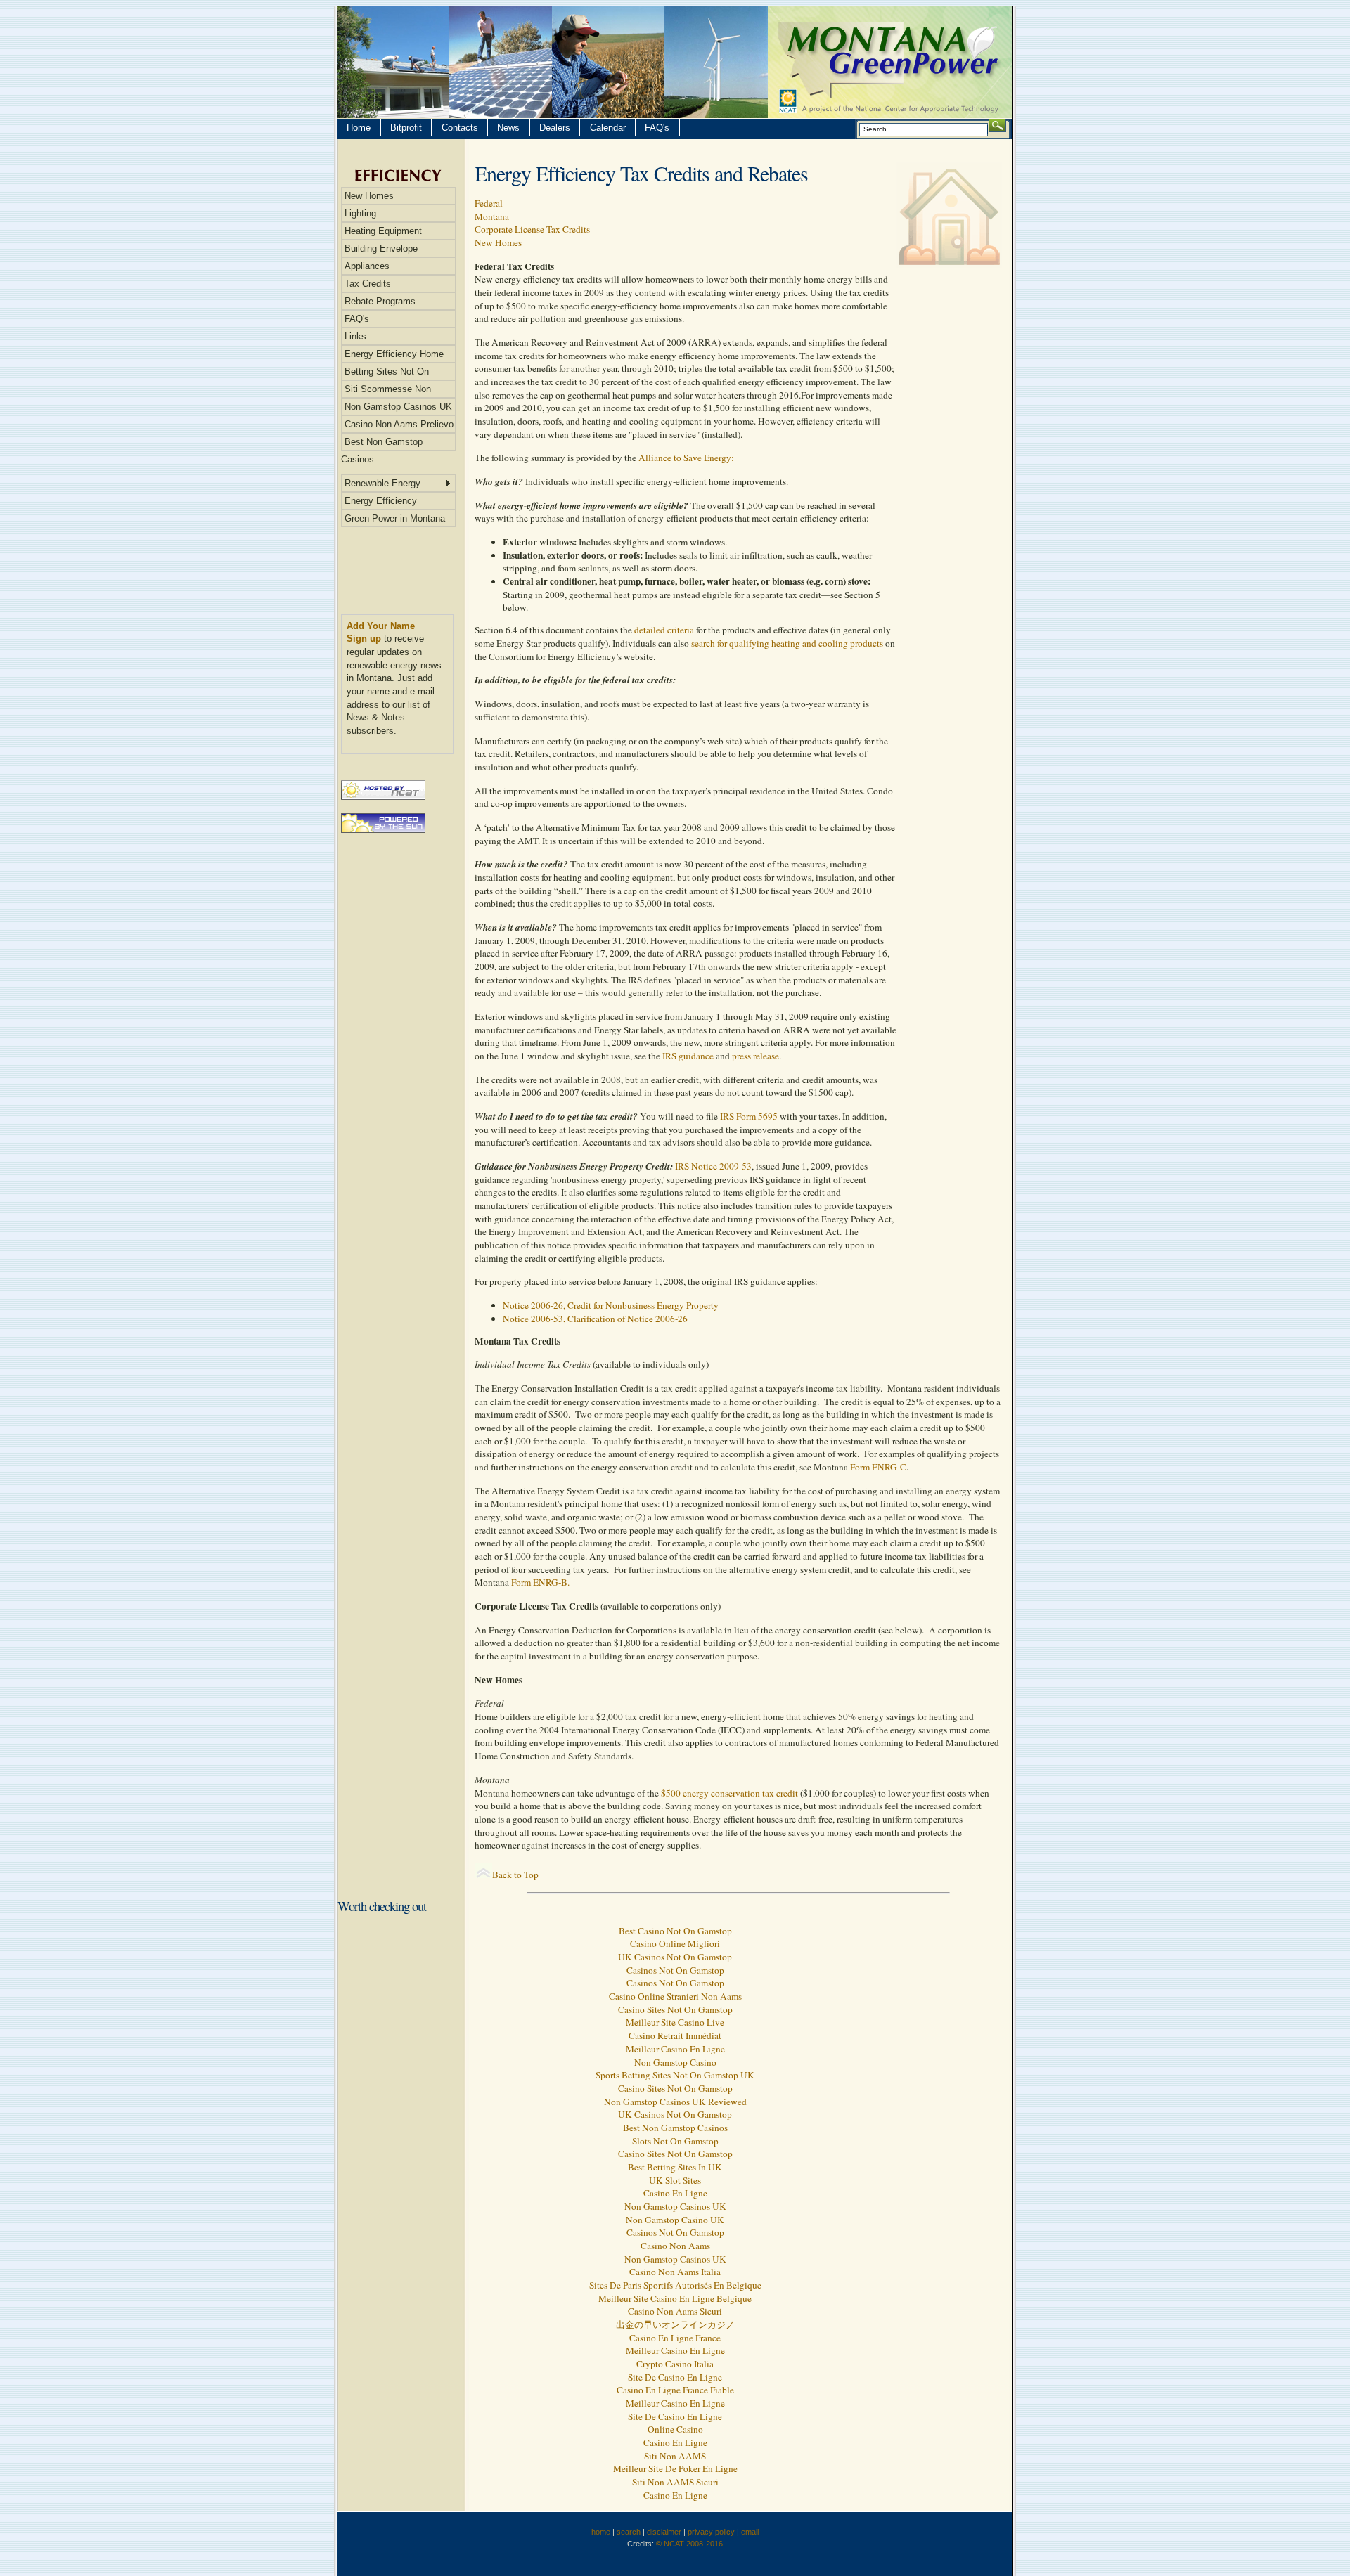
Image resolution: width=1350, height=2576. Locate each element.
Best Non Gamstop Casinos (382, 444)
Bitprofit (406, 128)
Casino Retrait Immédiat (675, 2035)
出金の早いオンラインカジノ (675, 2324)
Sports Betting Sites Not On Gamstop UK (675, 2075)
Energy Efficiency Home (394, 354)
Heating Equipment (383, 231)
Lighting (360, 213)
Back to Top (515, 1875)
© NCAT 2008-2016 (689, 2544)
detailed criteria (664, 630)
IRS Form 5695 (749, 1116)
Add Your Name (381, 626)
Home (359, 128)
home (601, 2532)
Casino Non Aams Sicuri (675, 2311)
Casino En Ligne (675, 2193)
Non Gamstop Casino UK (675, 2220)
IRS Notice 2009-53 (713, 1166)
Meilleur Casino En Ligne (675, 2049)
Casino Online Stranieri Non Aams (675, 1996)
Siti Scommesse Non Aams (386, 391)
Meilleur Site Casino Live (675, 2022)
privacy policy (711, 2532)
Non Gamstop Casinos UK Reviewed (675, 2102)
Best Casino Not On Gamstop (675, 1931)
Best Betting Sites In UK (675, 2167)
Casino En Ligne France (675, 2338)
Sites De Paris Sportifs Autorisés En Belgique (675, 2285)
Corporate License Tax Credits (532, 229)
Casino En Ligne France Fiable (675, 2390)
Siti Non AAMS (675, 2456)
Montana (492, 216)
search (629, 2532)
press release (756, 1056)
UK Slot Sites (675, 2180)
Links (355, 336)
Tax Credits (368, 284)
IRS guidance (688, 1056)
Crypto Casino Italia (675, 2364)
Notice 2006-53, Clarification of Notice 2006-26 (595, 1319)
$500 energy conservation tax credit (731, 1793)
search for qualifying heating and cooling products (787, 643)
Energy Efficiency (381, 501)
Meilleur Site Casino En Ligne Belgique (675, 2298)
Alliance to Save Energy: (686, 458)
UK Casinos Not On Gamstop (675, 1957)
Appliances (367, 266)
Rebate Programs (380, 301)
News (508, 128)
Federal (489, 203)
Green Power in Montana (395, 518)
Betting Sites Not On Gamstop (385, 373)
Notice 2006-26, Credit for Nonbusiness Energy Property (611, 1305)
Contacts (460, 128)
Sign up (364, 639)
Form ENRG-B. (541, 1582)
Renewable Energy (382, 483)
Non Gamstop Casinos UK (398, 407)
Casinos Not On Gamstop (675, 1970)
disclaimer (664, 2532)
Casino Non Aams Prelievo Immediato (397, 426)
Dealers (555, 128)
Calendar (608, 128)
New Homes (369, 196)
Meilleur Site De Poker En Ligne (675, 2468)
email (750, 2532)
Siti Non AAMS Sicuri (675, 2482)
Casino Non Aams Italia (675, 2272)
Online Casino (675, 2429)
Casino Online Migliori (675, 1943)
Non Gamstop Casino (675, 2062)
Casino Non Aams (675, 2246)
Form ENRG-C (877, 1467)
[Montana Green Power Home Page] (675, 62)
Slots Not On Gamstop (675, 2141)
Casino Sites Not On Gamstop (675, 2009)
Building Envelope (381, 248)
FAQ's (657, 128)
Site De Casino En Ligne (675, 2377)
